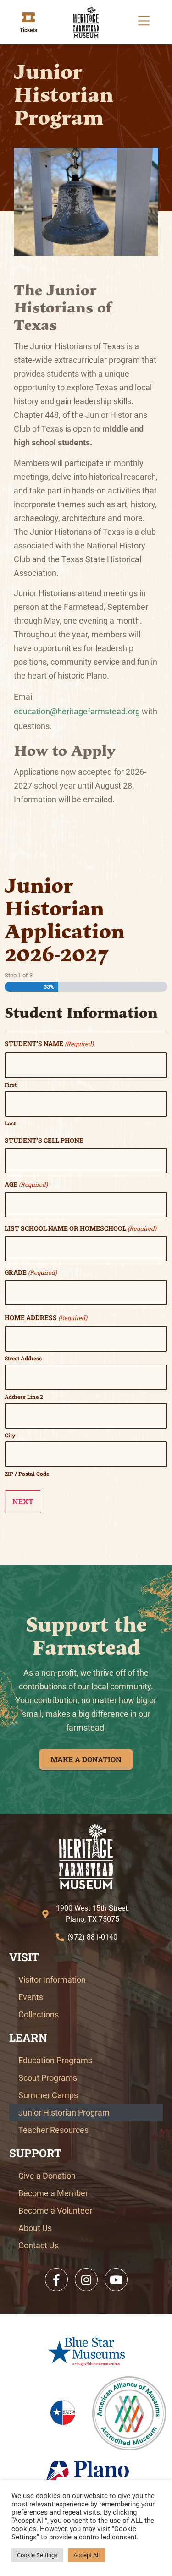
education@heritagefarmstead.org (78, 711)
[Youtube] (116, 2280)
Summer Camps (48, 2095)
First (11, 1084)
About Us (35, 2228)
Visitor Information (52, 1980)
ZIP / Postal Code (27, 1473)
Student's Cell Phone (44, 1140)
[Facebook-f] (56, 2280)
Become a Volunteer (55, 2211)
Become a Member (53, 2193)
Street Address (23, 1358)
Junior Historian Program (64, 2113)
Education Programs (55, 2060)
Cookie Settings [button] (37, 2555)
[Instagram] (86, 2280)
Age (26, 1184)
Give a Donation (47, 2176)
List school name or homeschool (80, 1228)
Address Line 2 (24, 1396)
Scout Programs (48, 2078)
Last (10, 1123)
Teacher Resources (53, 2130)
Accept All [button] (86, 2555)
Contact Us (39, 2245)
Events (31, 1997)
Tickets (28, 30)
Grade (31, 1272)
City (10, 1435)
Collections (39, 2014)
